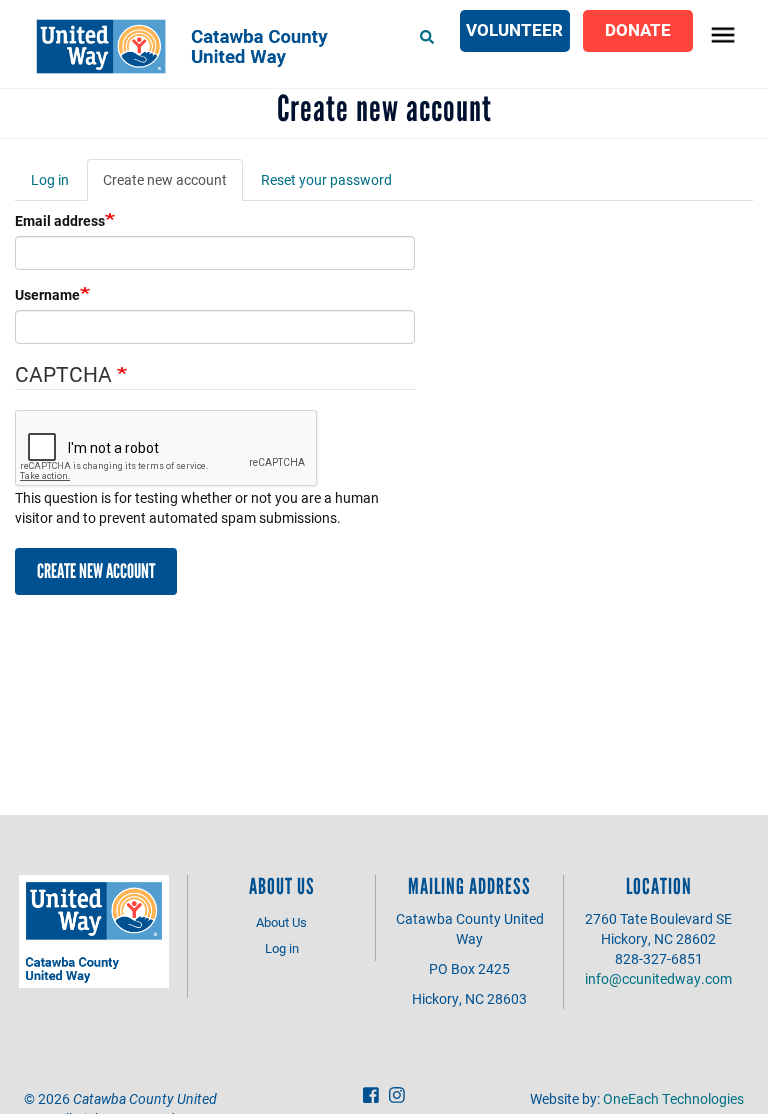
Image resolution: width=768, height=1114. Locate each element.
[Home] (190, 46)
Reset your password (326, 179)
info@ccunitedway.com (658, 978)
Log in (50, 179)
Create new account (173, 185)
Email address (60, 220)
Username (47, 294)
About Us (281, 922)
